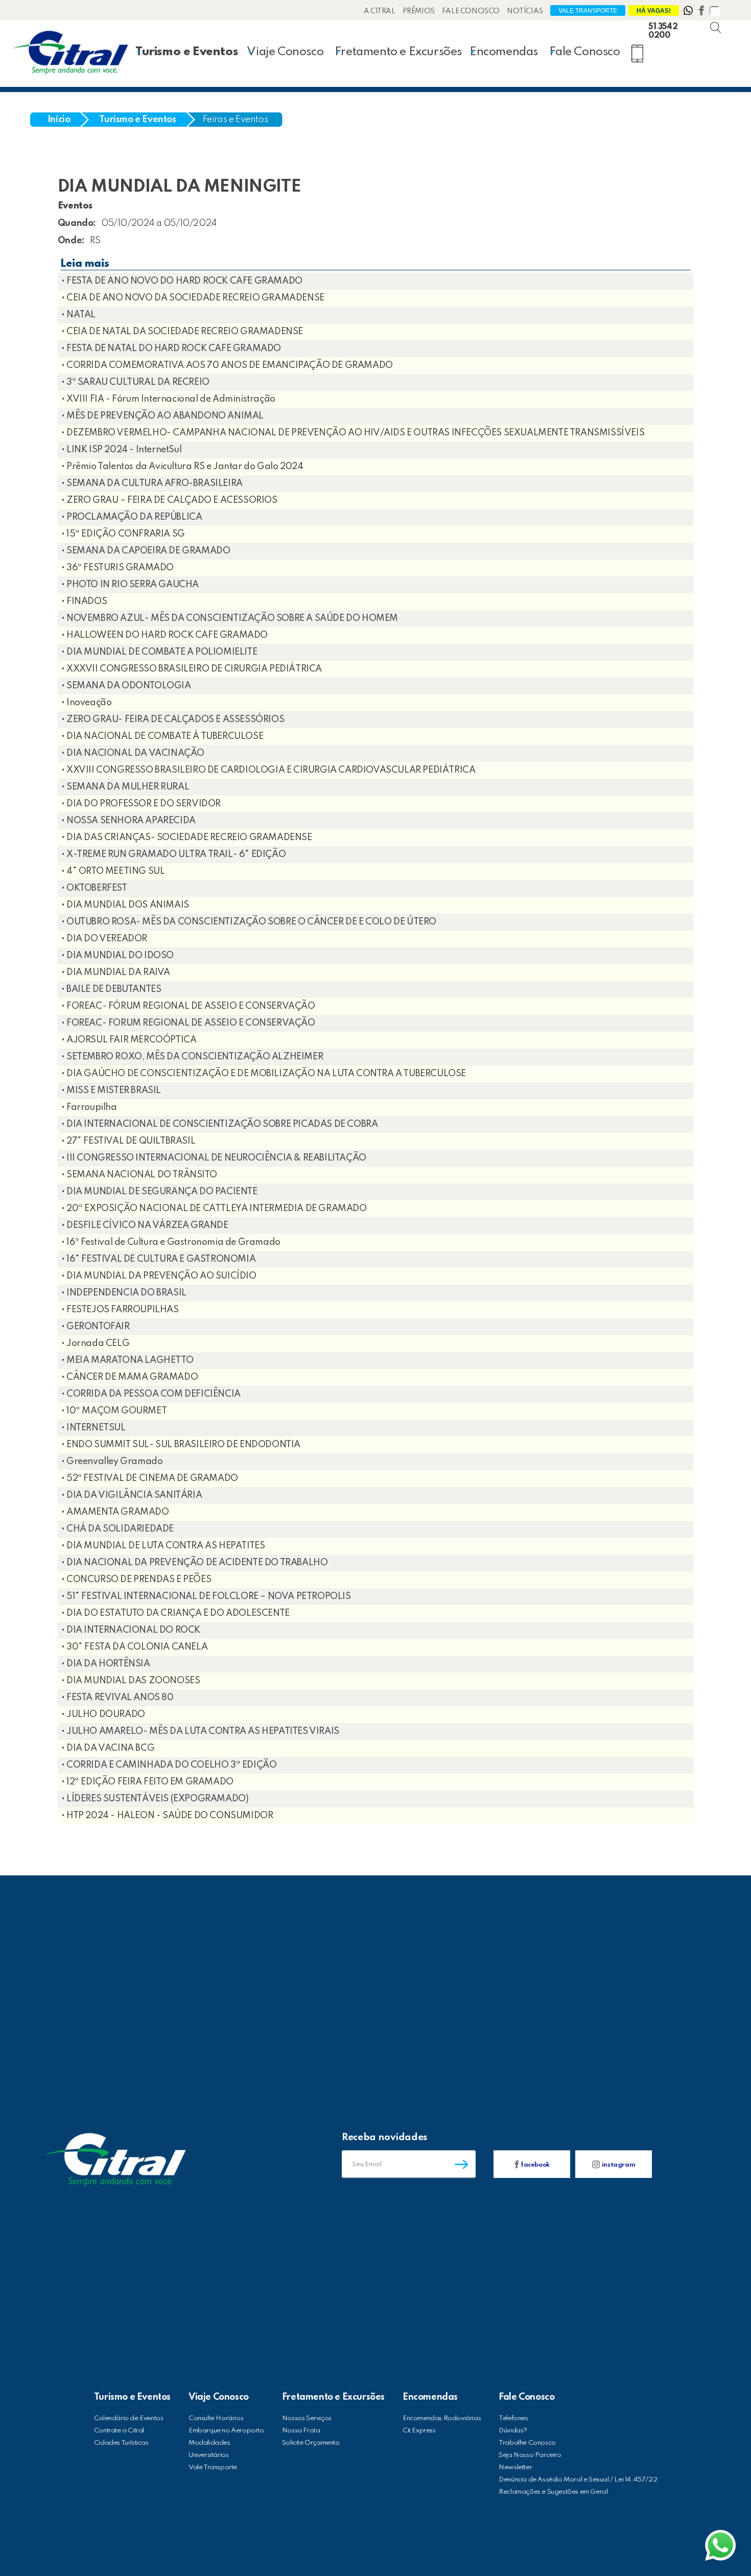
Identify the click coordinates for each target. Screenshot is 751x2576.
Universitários (208, 2455)
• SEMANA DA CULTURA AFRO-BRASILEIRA (152, 483)
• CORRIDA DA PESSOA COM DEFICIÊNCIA (151, 1394)
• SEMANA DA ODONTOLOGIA (126, 686)
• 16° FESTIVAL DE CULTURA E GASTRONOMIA (158, 1259)
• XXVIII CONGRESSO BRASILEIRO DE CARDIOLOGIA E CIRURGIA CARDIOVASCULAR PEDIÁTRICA (268, 770)
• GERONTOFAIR (96, 1327)
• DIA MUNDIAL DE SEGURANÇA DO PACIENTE (159, 1192)
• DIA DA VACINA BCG (108, 1748)
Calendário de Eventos (129, 2418)
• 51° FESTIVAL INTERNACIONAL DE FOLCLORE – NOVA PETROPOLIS (206, 1596)
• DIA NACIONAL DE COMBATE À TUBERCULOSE (162, 736)
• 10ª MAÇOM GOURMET (114, 1411)
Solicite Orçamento (311, 2443)
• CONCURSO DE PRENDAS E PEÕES (136, 1580)
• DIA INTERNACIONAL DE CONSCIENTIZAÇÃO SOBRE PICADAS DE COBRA (220, 1124)
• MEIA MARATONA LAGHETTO (127, 1360)
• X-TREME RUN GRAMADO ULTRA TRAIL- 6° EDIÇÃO (173, 854)
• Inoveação (87, 703)
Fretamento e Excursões (398, 52)
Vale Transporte (588, 11)
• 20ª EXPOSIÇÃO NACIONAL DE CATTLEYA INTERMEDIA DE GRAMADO (214, 1209)
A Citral (380, 11)
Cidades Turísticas (121, 2443)
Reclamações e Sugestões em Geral (553, 2492)
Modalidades (209, 2443)
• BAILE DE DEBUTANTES (111, 989)
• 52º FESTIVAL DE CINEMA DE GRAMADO (150, 1478)
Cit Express (419, 2431)
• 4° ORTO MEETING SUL (113, 871)
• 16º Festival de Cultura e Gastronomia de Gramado (171, 1242)
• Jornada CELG (95, 1343)
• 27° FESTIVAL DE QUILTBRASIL (128, 1141)
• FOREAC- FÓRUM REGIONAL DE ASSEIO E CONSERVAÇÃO (188, 1006)
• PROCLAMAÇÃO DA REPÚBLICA (132, 517)
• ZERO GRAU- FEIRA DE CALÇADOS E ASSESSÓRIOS (173, 720)
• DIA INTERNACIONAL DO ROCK (131, 1630)
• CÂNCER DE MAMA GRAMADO (130, 1377)
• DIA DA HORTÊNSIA (106, 1664)
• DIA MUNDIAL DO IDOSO (118, 956)
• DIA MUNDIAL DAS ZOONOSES (131, 1681)
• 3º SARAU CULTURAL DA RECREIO (135, 382)
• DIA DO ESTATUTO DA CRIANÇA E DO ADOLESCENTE (175, 1613)
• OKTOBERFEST (94, 888)
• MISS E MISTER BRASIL (111, 1090)
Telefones (513, 2418)
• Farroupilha (89, 1107)
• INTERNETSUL (93, 1428)
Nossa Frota (301, 2431)
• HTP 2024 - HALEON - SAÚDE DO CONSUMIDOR (167, 1816)
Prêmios (419, 11)
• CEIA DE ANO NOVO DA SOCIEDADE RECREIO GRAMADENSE (193, 298)
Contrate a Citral (119, 2431)
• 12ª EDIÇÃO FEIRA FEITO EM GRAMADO (147, 1782)
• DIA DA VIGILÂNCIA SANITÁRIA (132, 1495)
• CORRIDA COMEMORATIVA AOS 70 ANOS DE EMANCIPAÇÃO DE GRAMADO (227, 365)
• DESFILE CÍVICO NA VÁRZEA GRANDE (145, 1225)
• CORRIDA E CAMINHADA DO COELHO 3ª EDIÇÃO (169, 1765)
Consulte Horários (216, 2418)
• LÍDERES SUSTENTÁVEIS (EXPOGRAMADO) (155, 1799)
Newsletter (515, 2467)
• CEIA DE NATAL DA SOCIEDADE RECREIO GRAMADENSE (182, 332)
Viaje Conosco (285, 52)
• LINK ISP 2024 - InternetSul (121, 450)
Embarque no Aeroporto (226, 2431)
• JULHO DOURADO (103, 1714)
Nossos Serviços (307, 2418)
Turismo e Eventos (186, 52)
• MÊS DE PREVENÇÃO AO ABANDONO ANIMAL (162, 416)
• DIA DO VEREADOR (104, 939)
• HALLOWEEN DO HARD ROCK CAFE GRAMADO (165, 635)
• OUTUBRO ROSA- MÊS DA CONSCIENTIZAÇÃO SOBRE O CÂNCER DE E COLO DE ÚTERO (249, 922)
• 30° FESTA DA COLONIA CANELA (134, 1647)
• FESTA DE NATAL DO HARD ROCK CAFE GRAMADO (171, 349)
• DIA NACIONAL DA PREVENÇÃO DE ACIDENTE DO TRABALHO (195, 1563)
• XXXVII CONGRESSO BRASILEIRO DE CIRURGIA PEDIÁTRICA (192, 669)
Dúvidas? (513, 2431)
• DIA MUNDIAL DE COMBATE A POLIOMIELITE (159, 652)
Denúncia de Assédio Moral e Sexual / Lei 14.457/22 (578, 2480)
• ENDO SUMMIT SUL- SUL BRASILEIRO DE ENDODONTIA (181, 1445)
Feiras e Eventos (236, 120)
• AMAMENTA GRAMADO (115, 1512)
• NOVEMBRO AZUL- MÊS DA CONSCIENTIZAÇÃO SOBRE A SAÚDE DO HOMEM (230, 618)
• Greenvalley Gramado (112, 1461)
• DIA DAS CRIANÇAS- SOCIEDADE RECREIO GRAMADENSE (187, 838)
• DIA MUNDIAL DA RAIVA (116, 972)
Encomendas (504, 52)
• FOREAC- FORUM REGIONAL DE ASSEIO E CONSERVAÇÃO (188, 1023)
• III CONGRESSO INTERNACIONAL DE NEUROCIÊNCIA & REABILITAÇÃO (214, 1158)
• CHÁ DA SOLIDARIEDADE (118, 1529)
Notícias (525, 11)
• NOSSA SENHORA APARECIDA (128, 821)
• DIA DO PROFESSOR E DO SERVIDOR (141, 804)
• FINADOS (84, 601)
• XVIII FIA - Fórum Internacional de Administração (168, 399)
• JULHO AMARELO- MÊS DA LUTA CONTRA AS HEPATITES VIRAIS (200, 1731)
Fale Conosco (471, 11)
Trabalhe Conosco (527, 2443)
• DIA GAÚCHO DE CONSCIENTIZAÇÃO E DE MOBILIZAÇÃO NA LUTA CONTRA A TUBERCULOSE (264, 1074)
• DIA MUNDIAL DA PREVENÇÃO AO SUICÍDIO (159, 1276)
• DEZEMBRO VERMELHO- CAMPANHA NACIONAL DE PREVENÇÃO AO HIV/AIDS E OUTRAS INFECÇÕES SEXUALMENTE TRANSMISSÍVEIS (353, 433)
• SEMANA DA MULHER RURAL (125, 787)
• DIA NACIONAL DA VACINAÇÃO (133, 753)
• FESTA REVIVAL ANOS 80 (118, 1698)
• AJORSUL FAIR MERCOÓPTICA (129, 1040)
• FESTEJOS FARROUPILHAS (120, 1310)
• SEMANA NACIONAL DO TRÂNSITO (139, 1175)
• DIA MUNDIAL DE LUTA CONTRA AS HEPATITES (163, 1546)
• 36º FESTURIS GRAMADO (118, 568)
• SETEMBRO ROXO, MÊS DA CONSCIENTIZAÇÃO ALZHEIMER (192, 1057)
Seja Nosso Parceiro (530, 2455)
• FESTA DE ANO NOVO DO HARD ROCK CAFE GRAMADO (182, 281)
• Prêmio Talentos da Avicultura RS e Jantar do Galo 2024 (182, 467)
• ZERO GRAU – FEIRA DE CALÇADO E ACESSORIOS (169, 500)
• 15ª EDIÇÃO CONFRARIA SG (123, 534)
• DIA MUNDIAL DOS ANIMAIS (125, 905)
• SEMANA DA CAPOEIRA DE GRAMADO (146, 551)
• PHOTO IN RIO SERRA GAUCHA (130, 585)
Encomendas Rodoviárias (442, 2418)
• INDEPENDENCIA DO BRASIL (124, 1293)
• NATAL (78, 315)
